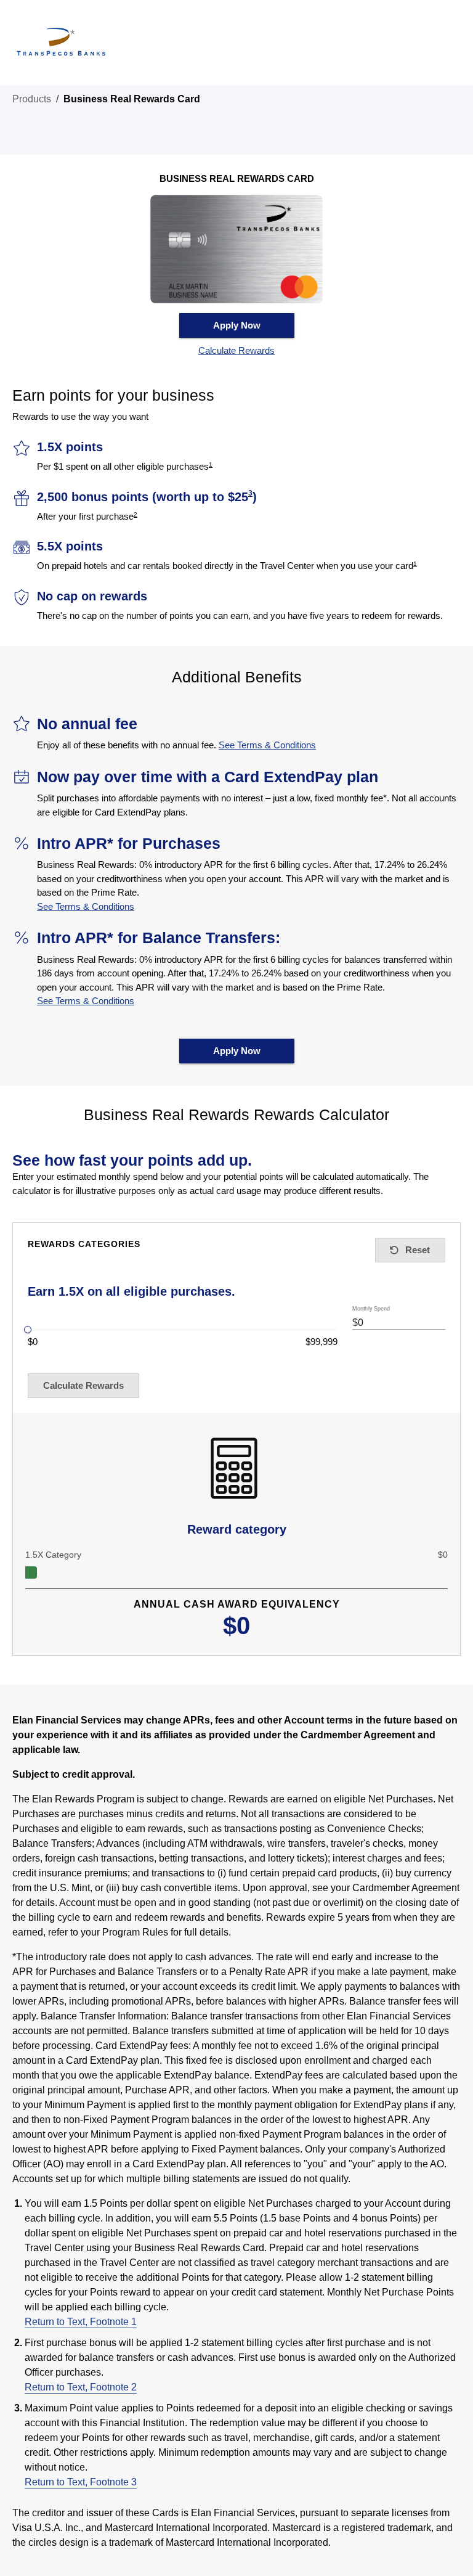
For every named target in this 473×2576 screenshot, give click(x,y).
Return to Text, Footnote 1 (81, 2322)
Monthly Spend (371, 1309)
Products (32, 99)
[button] (236, 351)
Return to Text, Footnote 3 (81, 2482)
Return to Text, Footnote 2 (81, 2387)
